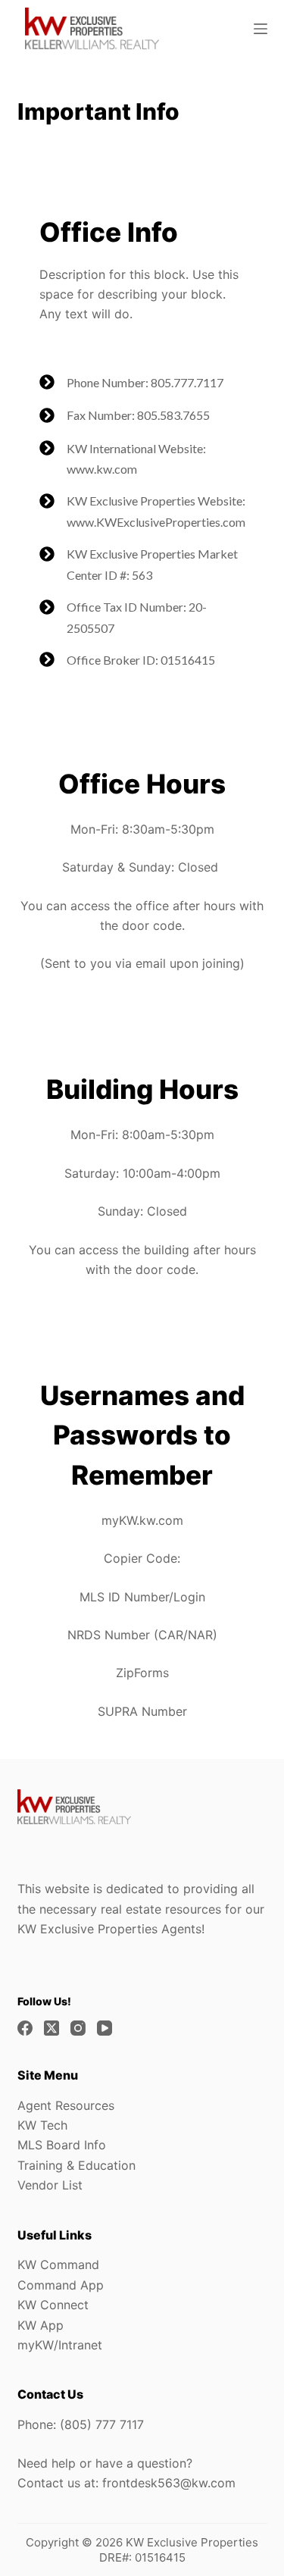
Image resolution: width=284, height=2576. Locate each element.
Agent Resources (66, 2105)
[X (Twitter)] (51, 2028)
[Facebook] (25, 2028)
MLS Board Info (62, 2145)
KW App (41, 2325)
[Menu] (261, 29)
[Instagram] (78, 2028)
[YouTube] (105, 2028)
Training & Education (76, 2165)
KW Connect (53, 2305)
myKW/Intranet (60, 2345)
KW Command (58, 2265)
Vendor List (50, 2185)
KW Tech (42, 2125)
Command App (61, 2285)
